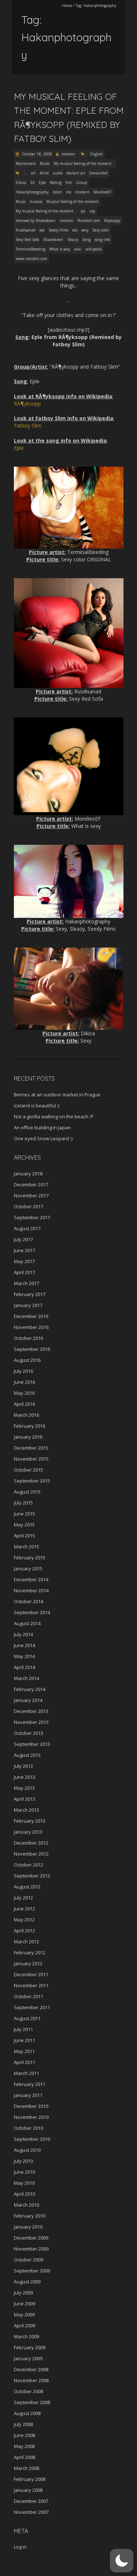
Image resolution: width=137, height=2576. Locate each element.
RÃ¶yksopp (27, 404)
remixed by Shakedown (36, 221)
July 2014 (23, 1634)
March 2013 (26, 1810)
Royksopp (112, 221)
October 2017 (28, 1206)
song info (102, 240)
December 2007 (31, 2501)
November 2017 (31, 1195)
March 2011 (26, 2073)
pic (83, 211)
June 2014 (24, 1645)
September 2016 (32, 1349)
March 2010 (26, 2205)
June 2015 (24, 1514)
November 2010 (31, 2117)
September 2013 (32, 1744)
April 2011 (24, 2062)
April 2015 (24, 1536)
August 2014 (27, 1623)
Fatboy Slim (28, 425)
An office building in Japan (42, 1127)
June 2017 (24, 1250)
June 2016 (24, 1382)
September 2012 (32, 1876)
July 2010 (23, 2161)
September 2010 (32, 2139)
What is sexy (60, 249)
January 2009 (28, 2358)
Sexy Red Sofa (27, 240)
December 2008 (31, 2369)
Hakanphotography (32, 192)
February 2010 (30, 2216)
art (33, 173)
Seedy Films (58, 230)
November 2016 (31, 1327)
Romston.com (89, 221)
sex (75, 230)
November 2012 (31, 1854)
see (42, 230)
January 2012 (28, 1963)
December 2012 (31, 1843)
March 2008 (26, 2468)
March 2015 (26, 1547)
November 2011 (31, 1985)
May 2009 (24, 2315)
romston (68, 154)
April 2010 (24, 2194)
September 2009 (32, 2271)
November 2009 (31, 2249)
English (97, 154)
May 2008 (24, 2446)
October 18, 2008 (36, 154)
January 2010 (28, 2227)
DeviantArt (98, 173)
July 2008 (23, 2424)
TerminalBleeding (31, 249)
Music (45, 163)
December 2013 (31, 1711)
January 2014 (28, 1700)
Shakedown (53, 240)
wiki (78, 249)
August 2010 (27, 2150)
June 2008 (24, 2435)
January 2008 (28, 2490)
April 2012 (24, 1931)
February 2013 (30, 1821)
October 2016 (28, 1338)
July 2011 (23, 2029)
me (69, 192)
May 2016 (24, 1393)
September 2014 (32, 1612)
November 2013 (31, 1722)
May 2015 (24, 1525)
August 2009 (27, 2282)
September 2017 (32, 1217)
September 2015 (32, 1481)
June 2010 (24, 2172)
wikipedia (94, 249)
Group (81, 182)
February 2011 (30, 2084)
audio (58, 173)
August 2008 (27, 2413)
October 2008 (28, 2391)
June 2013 (24, 1777)
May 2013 (24, 1788)
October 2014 (28, 1601)
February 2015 (30, 1558)
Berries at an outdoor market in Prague (57, 1095)
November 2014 (31, 1590)
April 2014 (24, 1667)
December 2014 (31, 1579)
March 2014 (26, 1678)
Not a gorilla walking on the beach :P (54, 1116)
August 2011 (27, 2018)
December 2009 (31, 2238)
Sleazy (73, 240)
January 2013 (28, 1832)
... (25, 173)
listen (57, 192)
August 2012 (27, 1887)
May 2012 (24, 1920)
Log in (20, 2547)
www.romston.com (31, 259)
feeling (56, 182)
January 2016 (28, 1437)
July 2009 (23, 2293)
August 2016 (27, 1360)
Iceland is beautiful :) (37, 1106)
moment (82, 192)
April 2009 (24, 2325)
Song (86, 240)
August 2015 (27, 1492)
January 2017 (28, 1305)
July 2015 (23, 1503)
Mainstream (26, 163)
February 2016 (30, 1426)
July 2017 (23, 1239)
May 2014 (24, 1656)
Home (67, 5)
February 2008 (30, 2479)
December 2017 (31, 1185)
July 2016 (23, 1371)
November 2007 (31, 2512)
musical (36, 202)
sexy (85, 230)
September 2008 (32, 2402)
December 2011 (31, 1974)
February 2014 (30, 1689)
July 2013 (23, 1766)
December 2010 (31, 2106)
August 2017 (27, 1228)
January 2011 (28, 2095)
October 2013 (28, 1733)
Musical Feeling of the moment (73, 202)
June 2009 (24, 2304)
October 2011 (28, 1996)
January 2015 (28, 1568)
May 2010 (24, 2183)
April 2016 (24, 1404)
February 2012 (30, 1952)
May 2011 (24, 2051)
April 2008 (24, 2457)
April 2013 (24, 1799)
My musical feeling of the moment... (84, 163)
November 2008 (31, 2380)
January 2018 (28, 1174)
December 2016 (31, 1316)
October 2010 (28, 2128)
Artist (44, 173)
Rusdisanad (26, 230)
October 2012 (28, 1865)
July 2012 (23, 1898)
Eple (42, 182)
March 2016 (26, 1415)
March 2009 (26, 2336)
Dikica (21, 182)
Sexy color (101, 230)
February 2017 (30, 1294)
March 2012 (26, 1942)
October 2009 (28, 2260)
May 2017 (24, 1261)
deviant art (76, 173)
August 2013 (27, 1755)
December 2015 (31, 1448)
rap (92, 211)
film (69, 182)
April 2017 (24, 1272)
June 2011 (24, 2040)
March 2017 (26, 1283)
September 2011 (32, 2007)
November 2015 (31, 1459)
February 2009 (30, 2347)
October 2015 (28, 1470)
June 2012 (24, 1909)
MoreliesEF (102, 192)
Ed (33, 182)
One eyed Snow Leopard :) (43, 1138)
